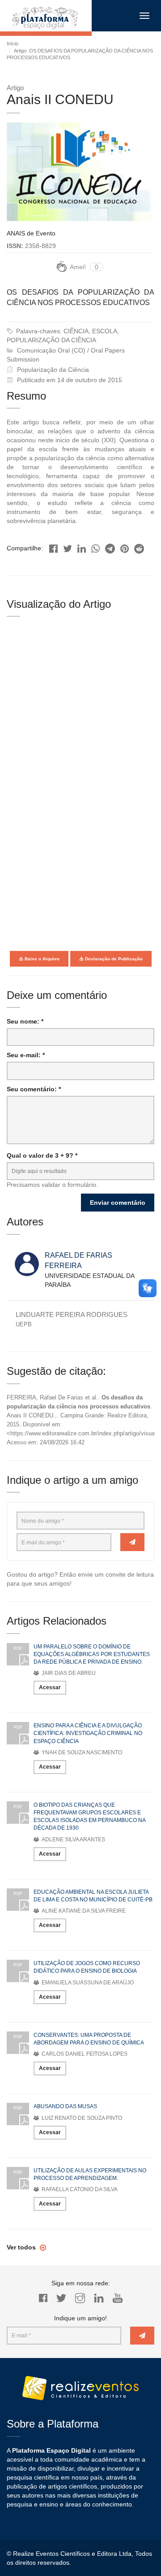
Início (13, 44)
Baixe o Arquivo (41, 959)
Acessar (50, 1687)
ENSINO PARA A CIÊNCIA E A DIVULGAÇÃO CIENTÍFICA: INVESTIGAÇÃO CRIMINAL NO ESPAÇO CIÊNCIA (88, 1733)
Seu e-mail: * (26, 1055)
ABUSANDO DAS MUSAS (65, 2106)
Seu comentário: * (34, 1089)
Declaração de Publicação (113, 959)
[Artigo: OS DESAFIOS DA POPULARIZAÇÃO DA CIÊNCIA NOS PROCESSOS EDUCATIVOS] (53, 546)
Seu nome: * (25, 1021)
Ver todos (22, 2247)
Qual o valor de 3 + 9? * (42, 1155)
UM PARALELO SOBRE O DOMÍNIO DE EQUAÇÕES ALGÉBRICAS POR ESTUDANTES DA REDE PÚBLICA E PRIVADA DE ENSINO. (92, 1654)
